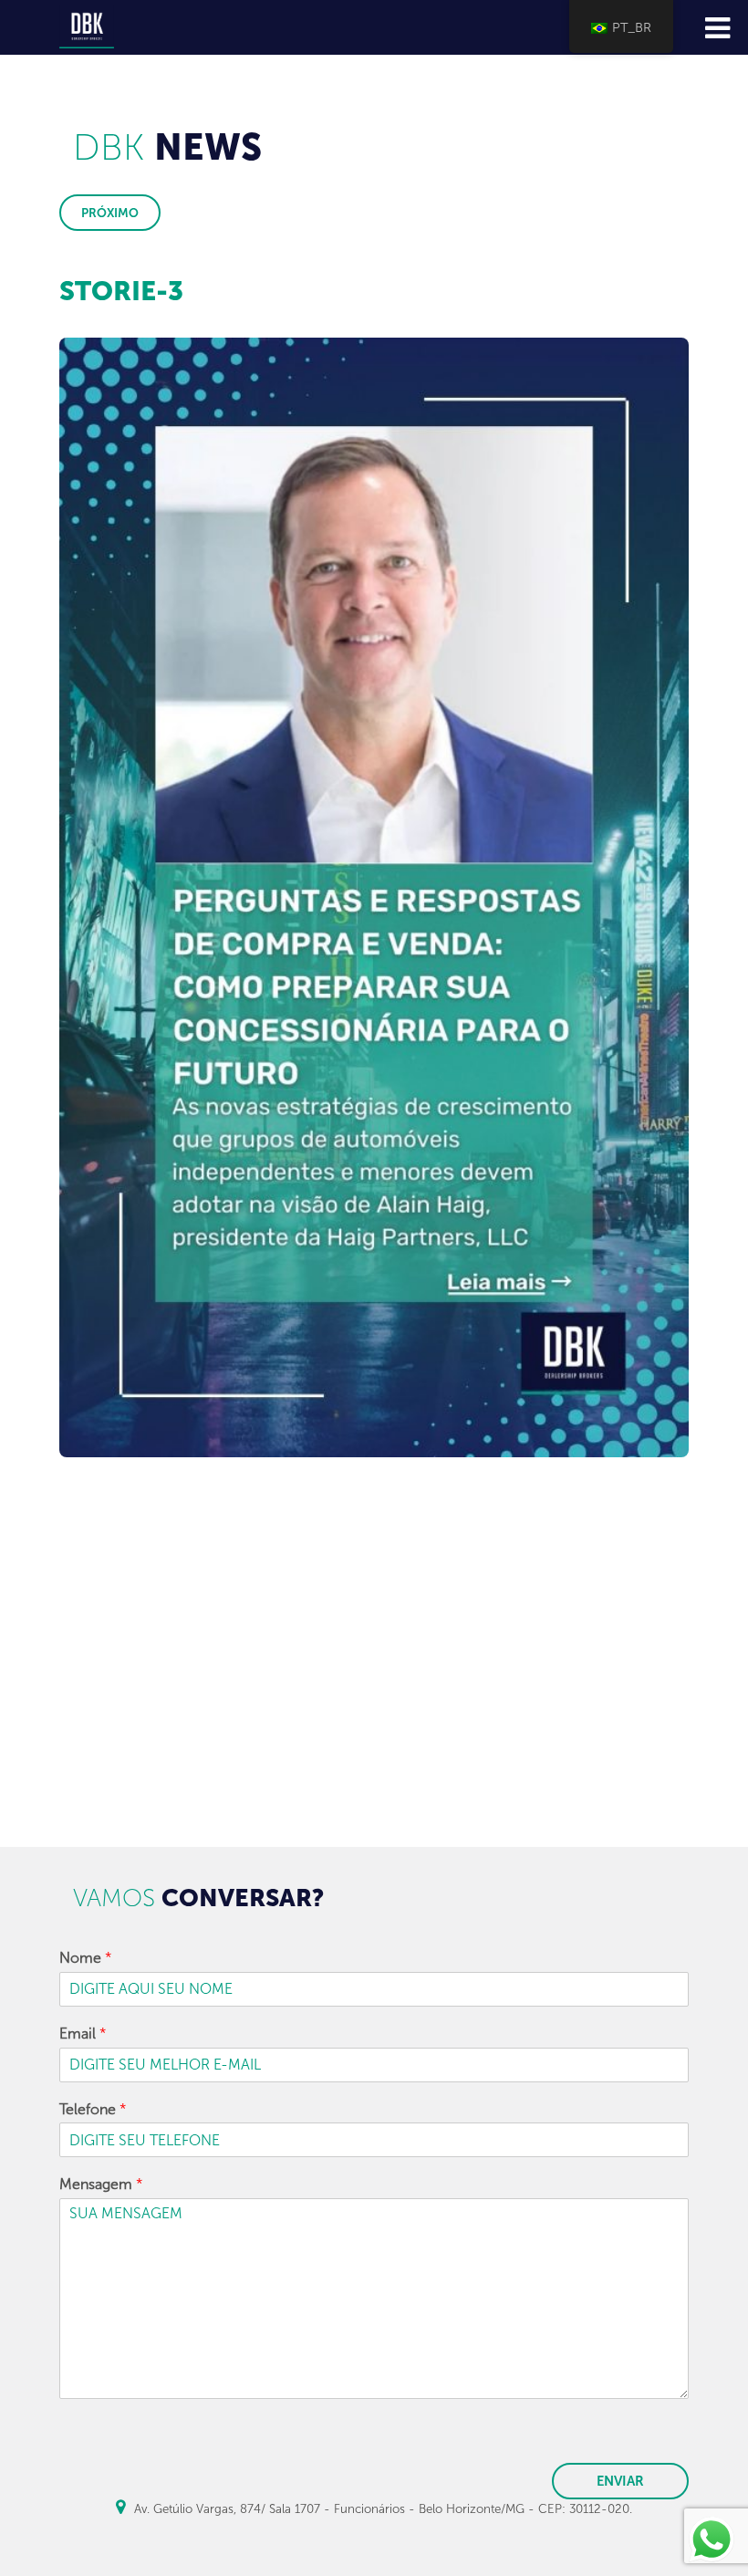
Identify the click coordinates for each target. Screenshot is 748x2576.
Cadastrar (374, 1801)
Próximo (110, 213)
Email (83, 2034)
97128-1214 (156, 1651)
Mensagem (101, 2184)
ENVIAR (620, 2481)
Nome (86, 1958)
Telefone (93, 2109)
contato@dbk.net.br (328, 1652)
